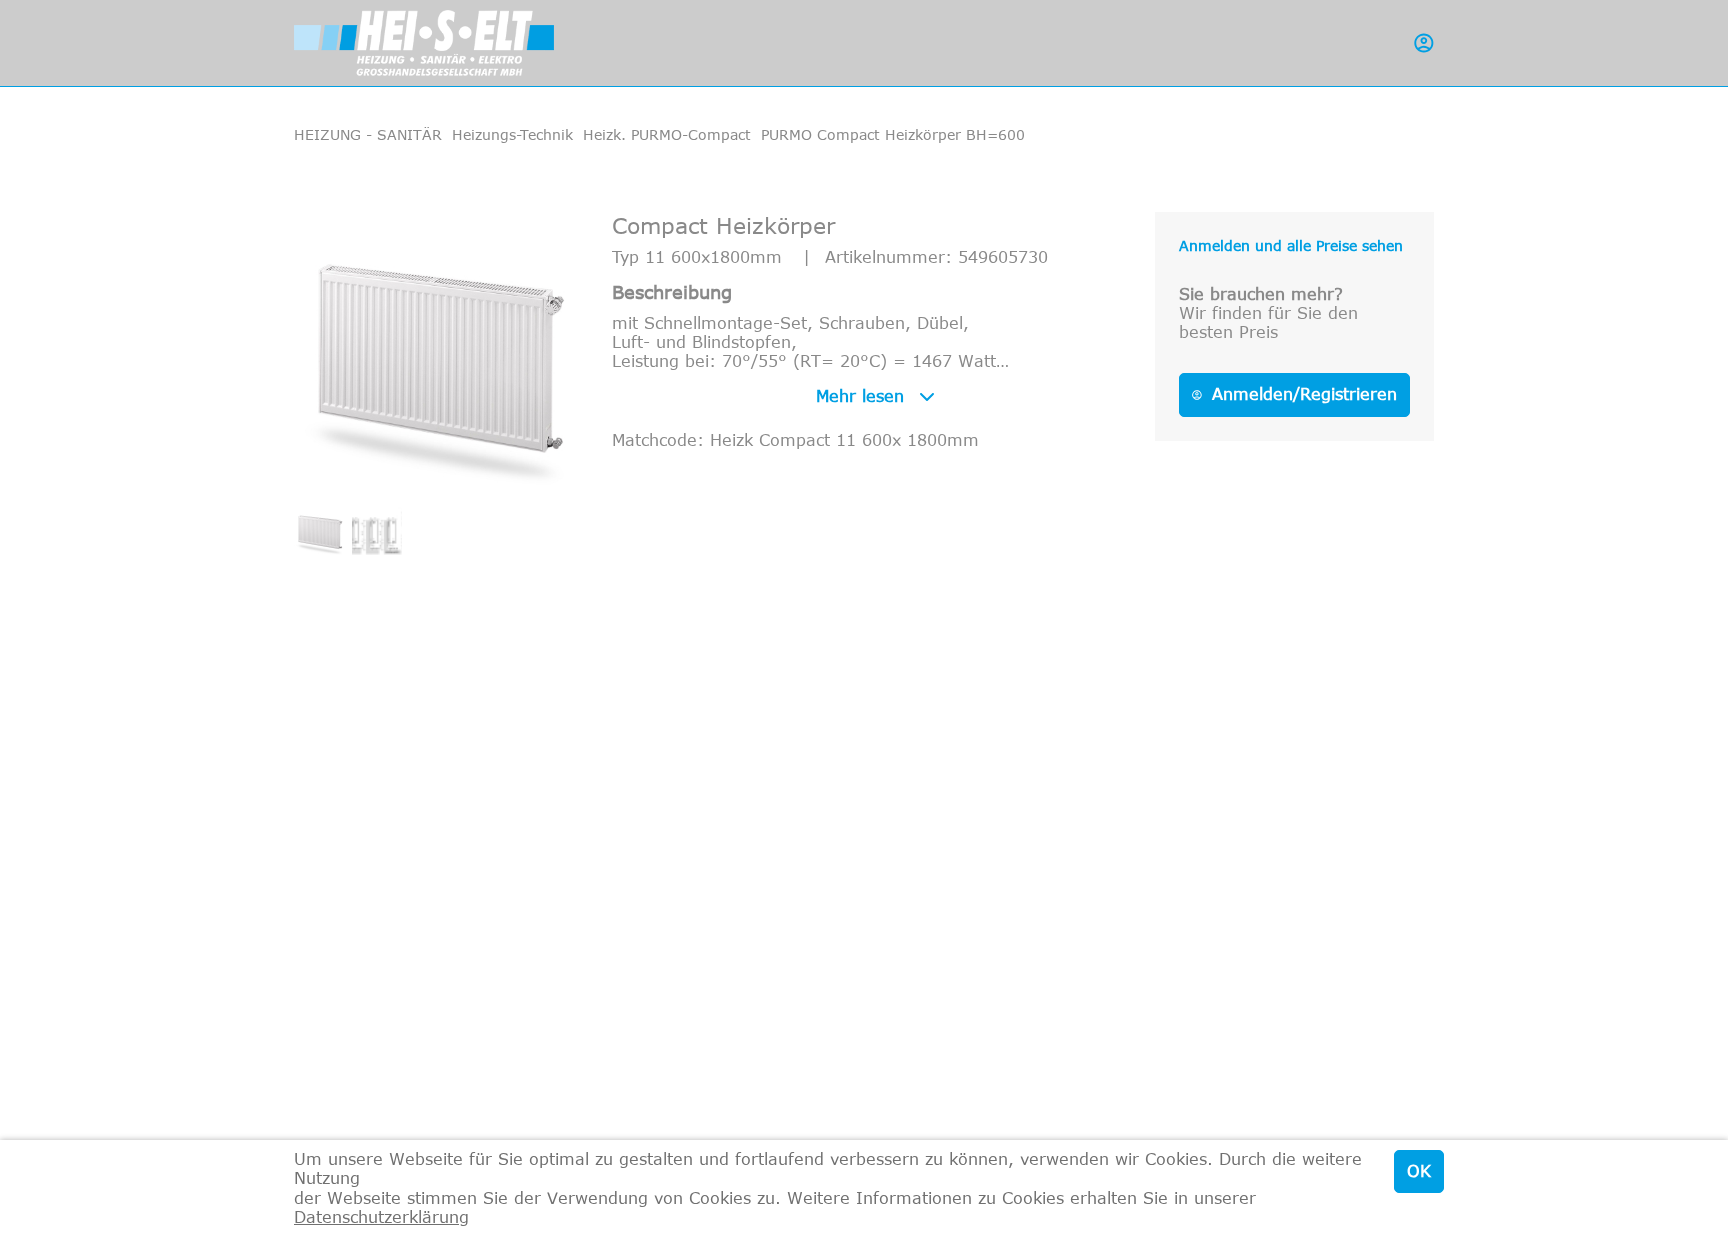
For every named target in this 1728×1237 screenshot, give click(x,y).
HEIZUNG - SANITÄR (368, 134)
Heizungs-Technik (512, 134)
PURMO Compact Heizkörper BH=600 (893, 134)
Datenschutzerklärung (381, 1217)
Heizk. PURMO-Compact (667, 134)
